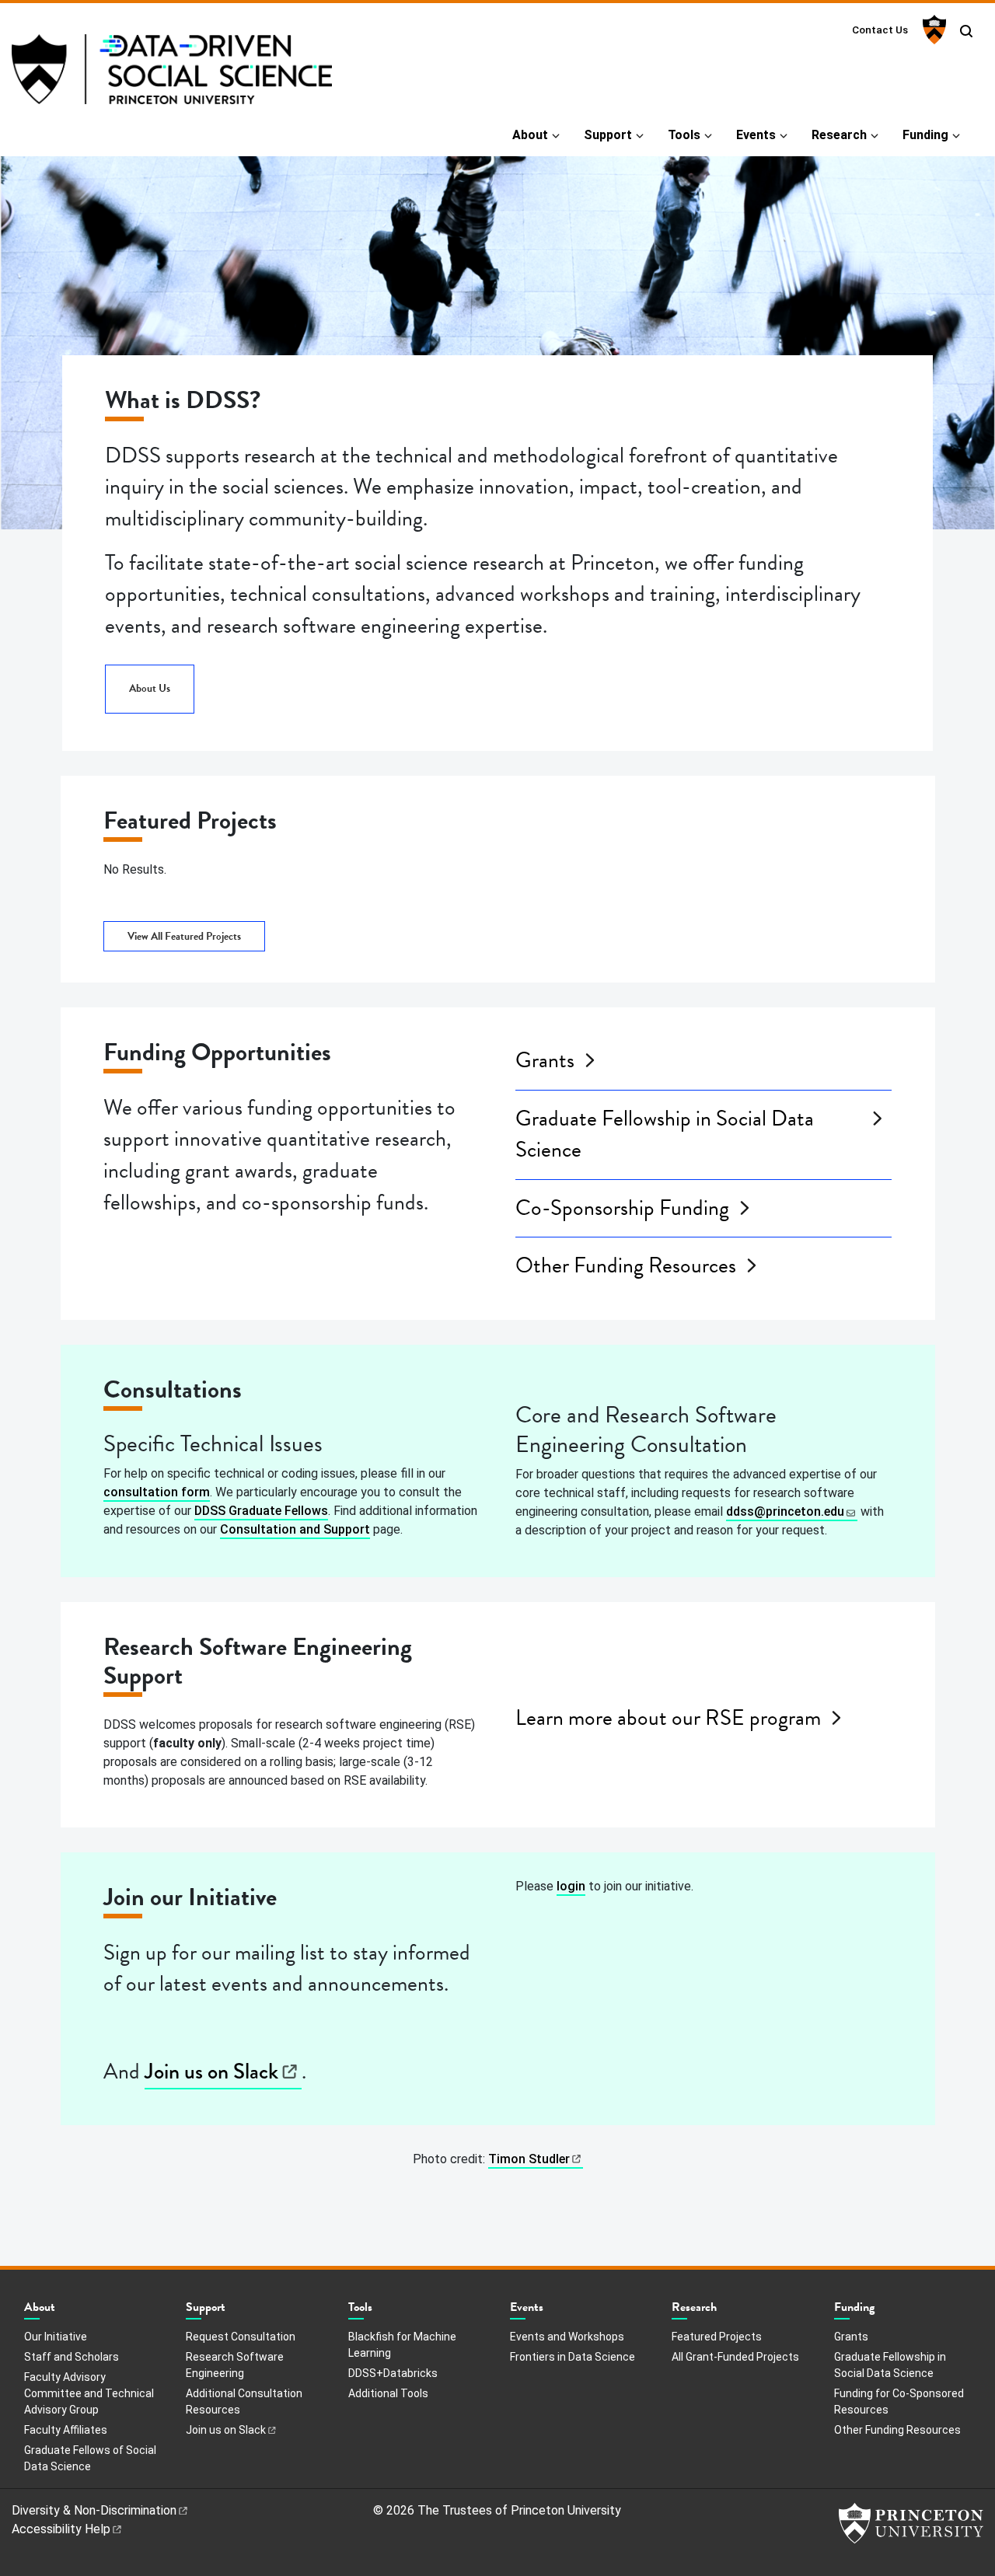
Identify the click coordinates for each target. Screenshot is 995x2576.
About (530, 135)
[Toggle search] (966, 31)
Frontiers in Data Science (573, 2357)
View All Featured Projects (184, 936)
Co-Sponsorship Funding (622, 1208)
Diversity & (94, 2510)
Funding (925, 135)
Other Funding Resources (626, 1265)
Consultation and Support (295, 1529)
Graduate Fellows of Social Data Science (90, 2458)
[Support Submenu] (233, 2311)
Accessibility (61, 2529)
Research (839, 135)
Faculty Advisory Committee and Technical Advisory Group (89, 2393)
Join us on (211, 2071)
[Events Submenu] (551, 2311)
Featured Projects (717, 2337)
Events (756, 135)
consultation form (157, 1492)
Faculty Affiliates (66, 2430)
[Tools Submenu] (380, 2311)
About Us (150, 688)
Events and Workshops (567, 2337)
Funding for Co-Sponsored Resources (899, 2401)
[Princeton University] (932, 30)
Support (608, 135)
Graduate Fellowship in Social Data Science (665, 1134)
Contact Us (880, 30)
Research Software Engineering (235, 2365)
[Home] (172, 75)
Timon (529, 2159)
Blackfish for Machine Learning (402, 2345)
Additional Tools (388, 2393)
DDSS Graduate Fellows (261, 1511)
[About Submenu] (63, 2311)
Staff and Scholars (72, 2357)
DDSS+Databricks (393, 2373)
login (571, 1886)
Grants (545, 1060)
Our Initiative (56, 2337)
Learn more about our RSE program (668, 1718)
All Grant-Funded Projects (735, 2357)
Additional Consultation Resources (244, 2401)
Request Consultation (241, 2337)
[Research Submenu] (724, 2311)
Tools (684, 135)
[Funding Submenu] (882, 2311)
